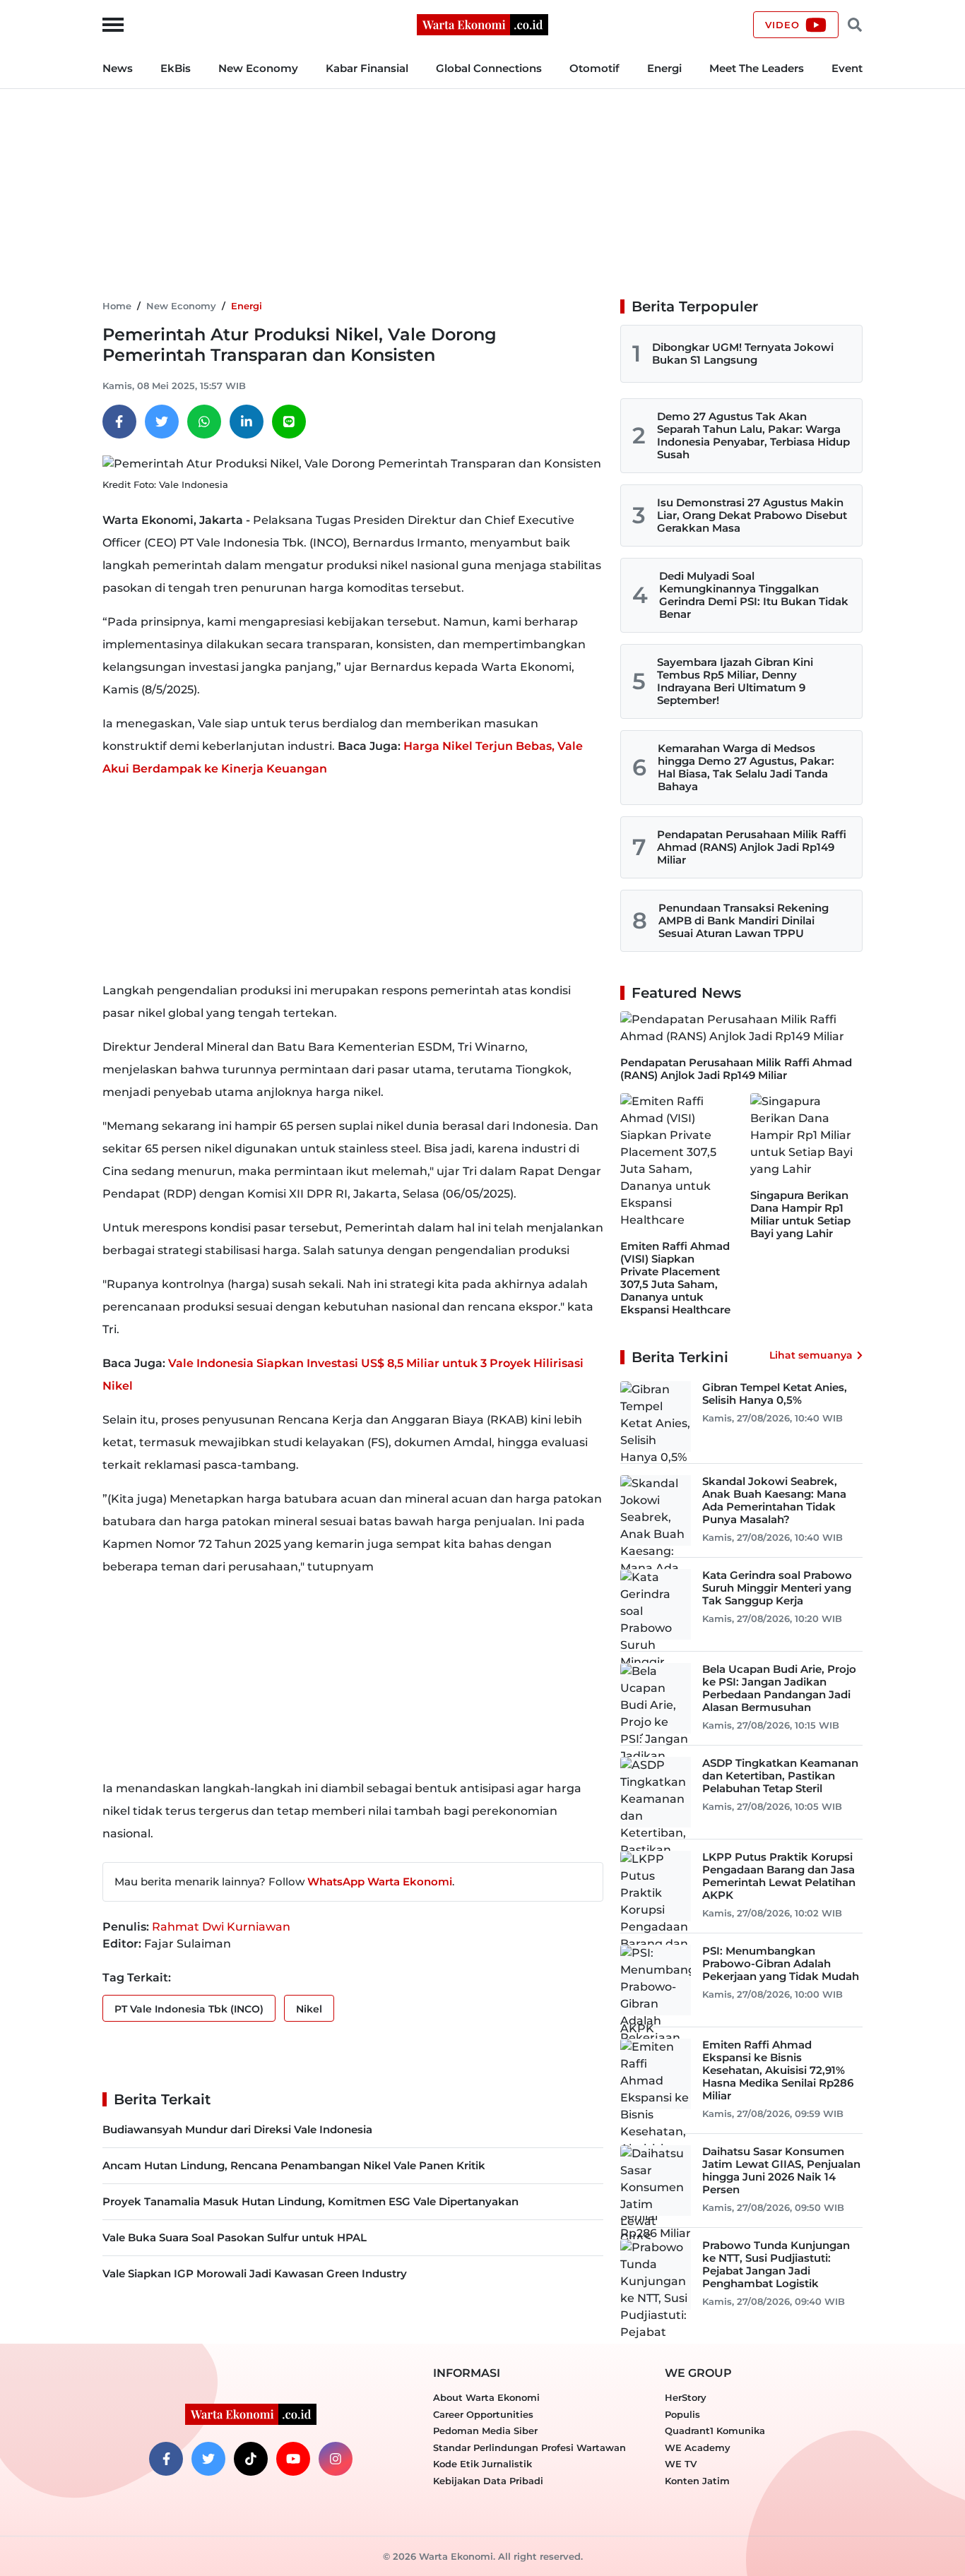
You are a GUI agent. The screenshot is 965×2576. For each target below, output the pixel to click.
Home (117, 306)
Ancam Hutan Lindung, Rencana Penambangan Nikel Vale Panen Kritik (294, 2165)
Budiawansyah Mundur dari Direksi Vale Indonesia (237, 2129)
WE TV (681, 2464)
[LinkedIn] (247, 422)
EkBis (176, 68)
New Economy (258, 68)
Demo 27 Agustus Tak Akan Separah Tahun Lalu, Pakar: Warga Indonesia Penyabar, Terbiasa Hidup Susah (753, 435)
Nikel (309, 2009)
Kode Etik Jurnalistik (482, 2464)
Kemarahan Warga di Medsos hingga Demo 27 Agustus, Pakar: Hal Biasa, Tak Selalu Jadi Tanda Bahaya (746, 767)
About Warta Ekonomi (486, 2397)
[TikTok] (251, 2459)
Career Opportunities (483, 2414)
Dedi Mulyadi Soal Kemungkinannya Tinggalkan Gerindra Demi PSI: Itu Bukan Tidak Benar (754, 595)
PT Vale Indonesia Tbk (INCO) (189, 2009)
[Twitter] (162, 422)
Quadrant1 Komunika (715, 2431)
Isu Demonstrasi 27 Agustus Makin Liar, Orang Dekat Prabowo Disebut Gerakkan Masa (752, 515)
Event (847, 68)
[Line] (289, 422)
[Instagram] (336, 2459)
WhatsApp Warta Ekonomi (380, 1882)
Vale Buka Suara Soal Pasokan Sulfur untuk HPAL (235, 2237)
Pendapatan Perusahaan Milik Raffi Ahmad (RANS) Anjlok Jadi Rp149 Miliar (752, 847)
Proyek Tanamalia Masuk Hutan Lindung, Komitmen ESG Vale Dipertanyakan (310, 2201)
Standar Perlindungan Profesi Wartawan (529, 2447)
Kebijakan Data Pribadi (488, 2481)
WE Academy (698, 2447)
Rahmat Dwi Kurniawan (221, 1927)
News (118, 68)
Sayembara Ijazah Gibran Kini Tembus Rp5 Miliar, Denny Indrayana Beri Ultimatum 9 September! (735, 681)
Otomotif (594, 68)
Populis (682, 2414)
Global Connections (489, 68)
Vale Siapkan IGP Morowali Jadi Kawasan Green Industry (255, 2273)
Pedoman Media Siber (485, 2431)
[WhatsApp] (204, 422)
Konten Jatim (697, 2481)
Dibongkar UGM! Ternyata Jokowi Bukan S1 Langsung (743, 353)
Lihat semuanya (811, 1355)
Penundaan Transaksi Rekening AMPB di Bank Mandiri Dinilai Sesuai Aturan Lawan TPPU (744, 920)
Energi (664, 68)
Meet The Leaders (757, 68)
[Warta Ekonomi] (482, 24)
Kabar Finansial (367, 68)
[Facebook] (119, 422)
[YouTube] (293, 2459)
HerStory (686, 2397)
